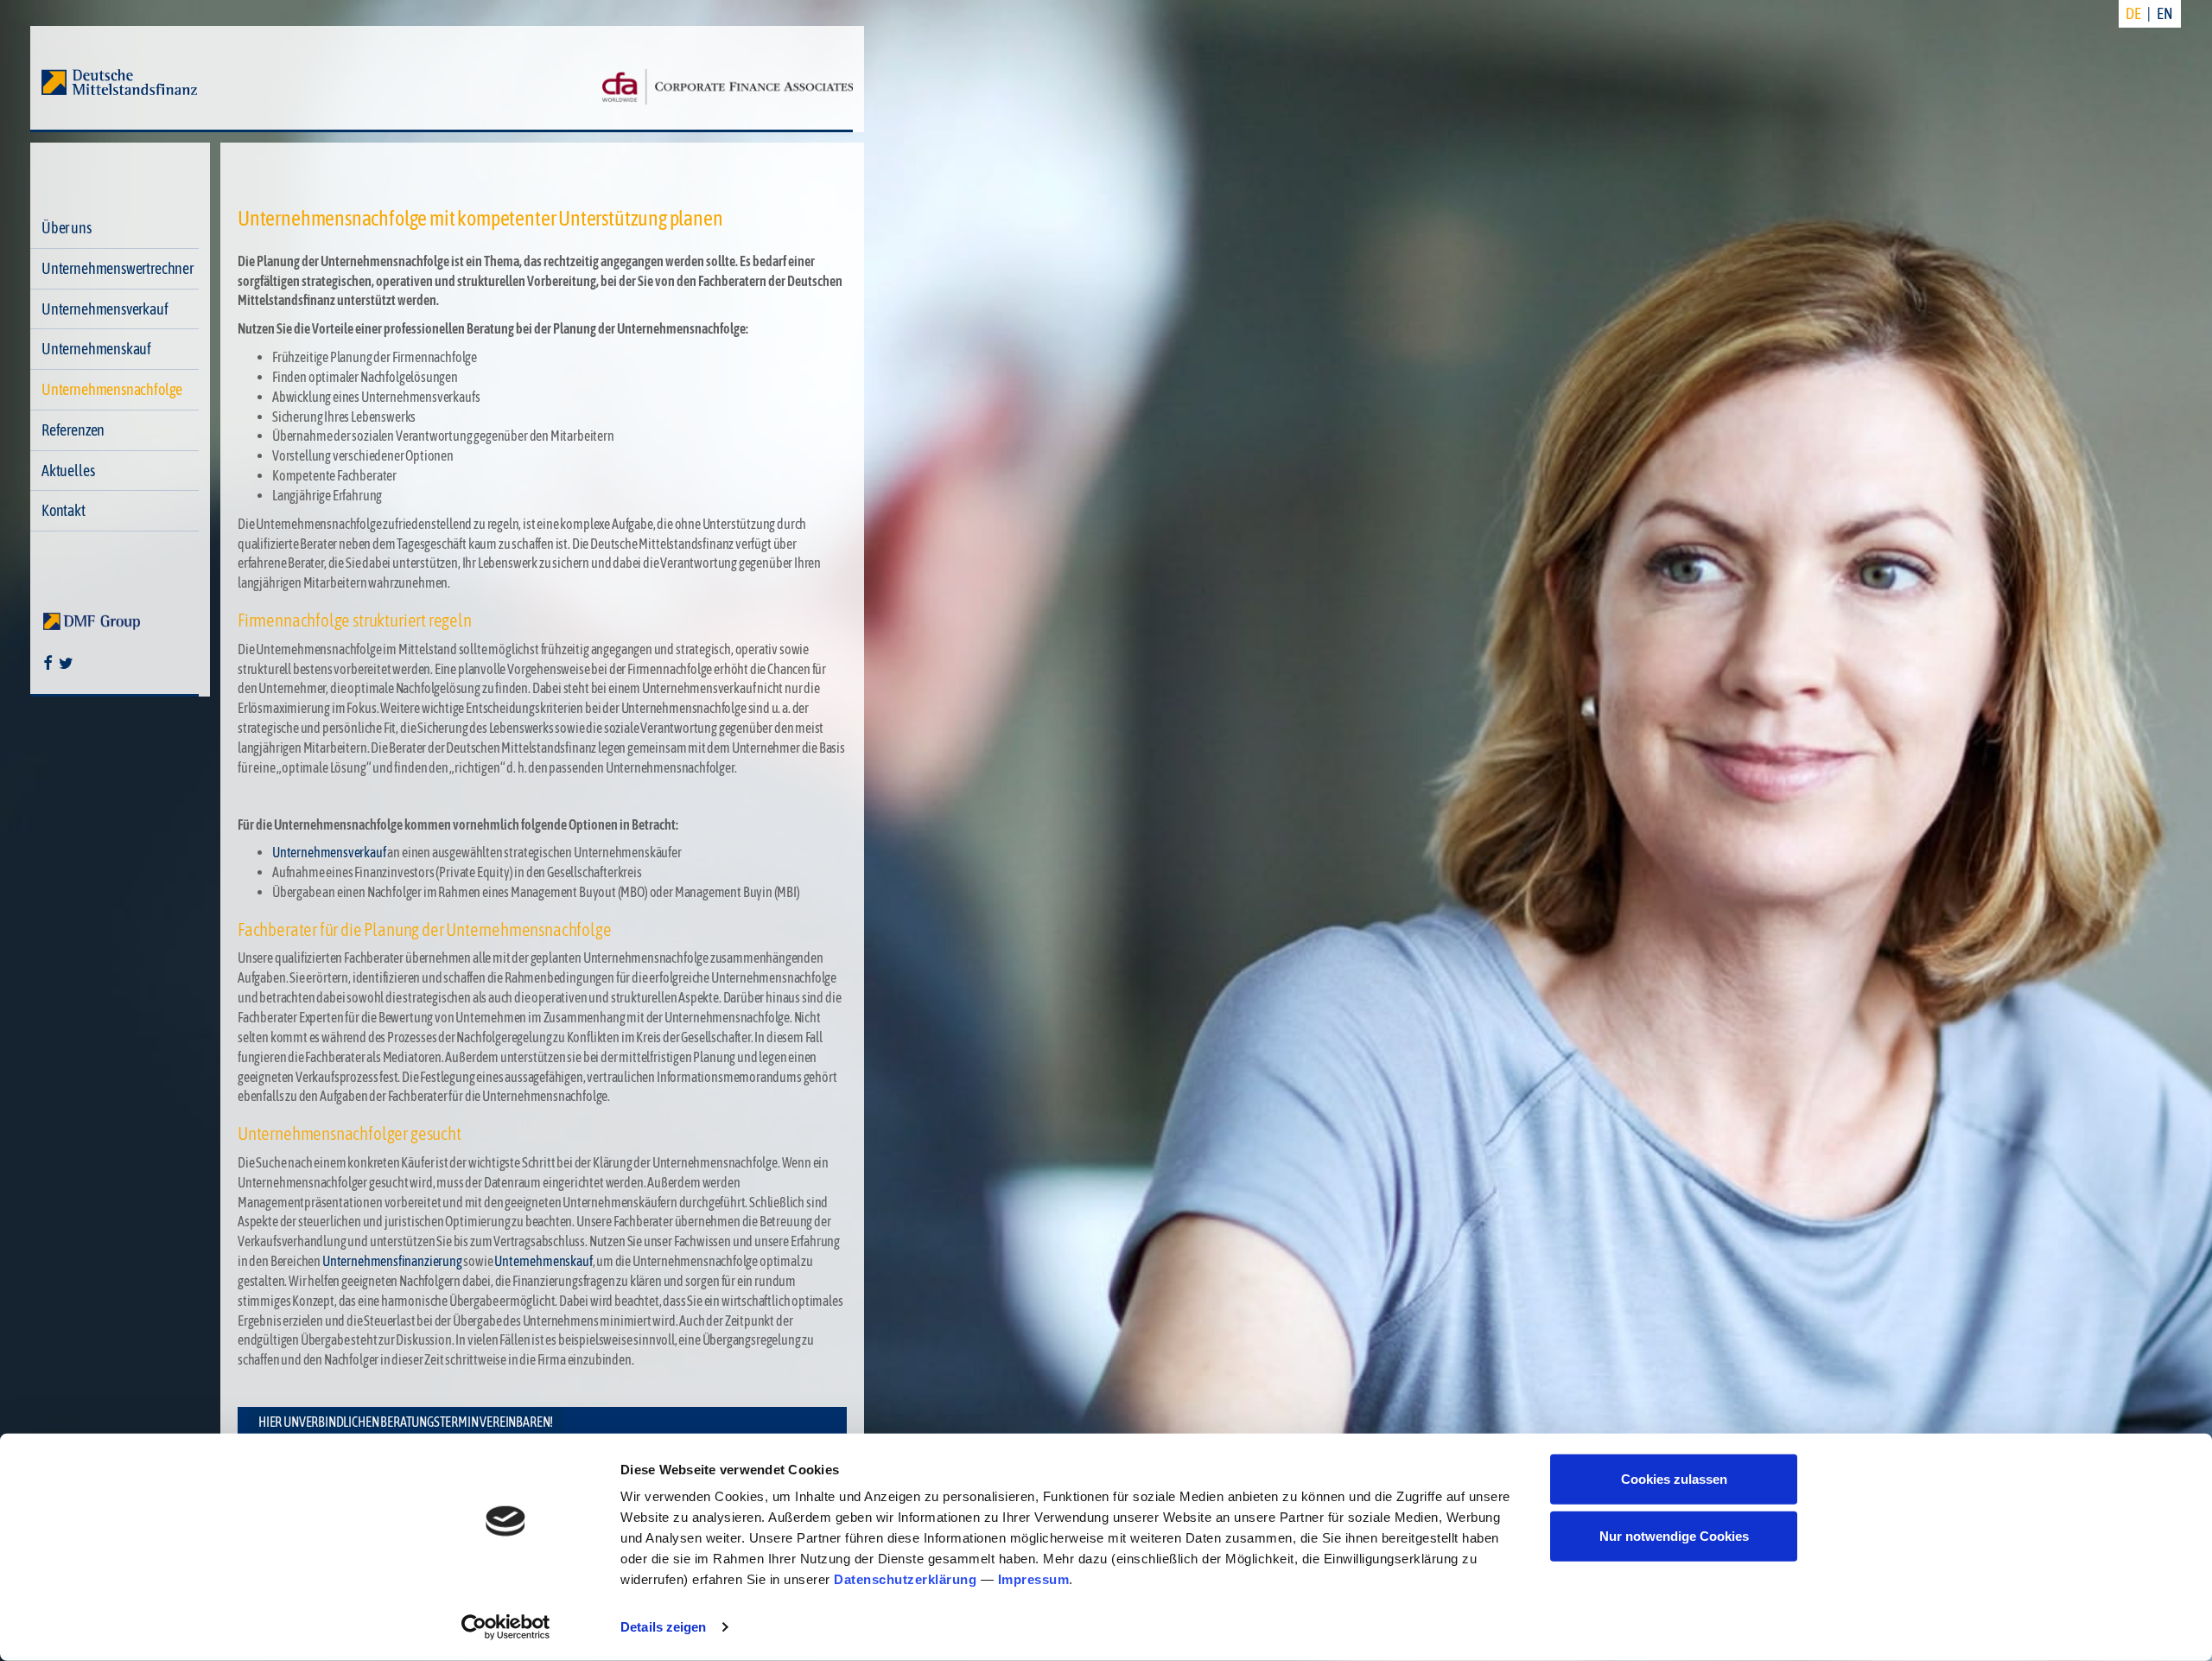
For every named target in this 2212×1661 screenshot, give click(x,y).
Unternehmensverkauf (105, 309)
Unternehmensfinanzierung (392, 1261)
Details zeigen (663, 1627)
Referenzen (73, 430)
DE (2133, 13)
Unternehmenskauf (96, 349)
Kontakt (64, 510)
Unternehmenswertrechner (118, 268)
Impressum (1034, 1579)
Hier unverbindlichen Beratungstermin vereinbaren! (406, 1422)
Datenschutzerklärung (905, 1579)
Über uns (67, 228)
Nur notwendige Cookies (1674, 1535)
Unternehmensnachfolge (112, 389)
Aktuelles (68, 471)
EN (2165, 13)
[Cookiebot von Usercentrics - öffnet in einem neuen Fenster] (506, 1627)
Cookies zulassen (1674, 1479)
